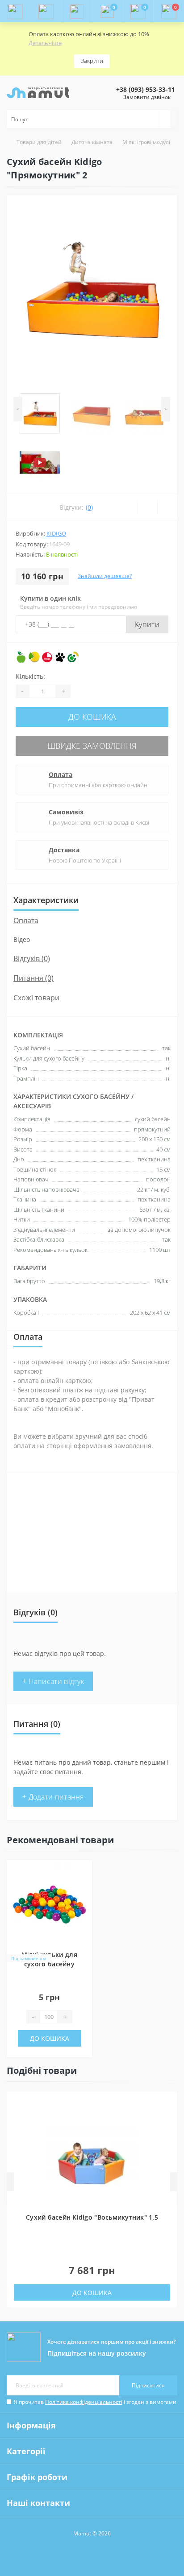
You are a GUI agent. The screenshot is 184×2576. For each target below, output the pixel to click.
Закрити (92, 61)
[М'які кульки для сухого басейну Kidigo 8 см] (49, 1903)
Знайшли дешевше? (105, 576)
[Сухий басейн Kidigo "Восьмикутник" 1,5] (92, 2159)
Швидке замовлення (92, 746)
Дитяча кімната (92, 142)
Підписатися (148, 2385)
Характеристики (46, 900)
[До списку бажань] (83, 1874)
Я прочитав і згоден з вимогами (95, 2402)
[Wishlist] (147, 507)
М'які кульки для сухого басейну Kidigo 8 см (49, 1964)
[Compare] (167, 507)
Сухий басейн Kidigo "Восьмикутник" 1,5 (92, 2217)
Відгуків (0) (32, 958)
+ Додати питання (53, 1797)
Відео (22, 939)
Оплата (61, 774)
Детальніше (45, 43)
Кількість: (30, 676)
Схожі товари (36, 998)
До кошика (92, 717)
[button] (77, 11)
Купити (147, 624)
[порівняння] (83, 1890)
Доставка (64, 850)
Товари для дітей (39, 142)
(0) (89, 507)
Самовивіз (66, 812)
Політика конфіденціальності (84, 2402)
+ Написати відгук (53, 1681)
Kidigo (56, 533)
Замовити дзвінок (147, 97)
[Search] (164, 119)
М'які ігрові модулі (146, 142)
